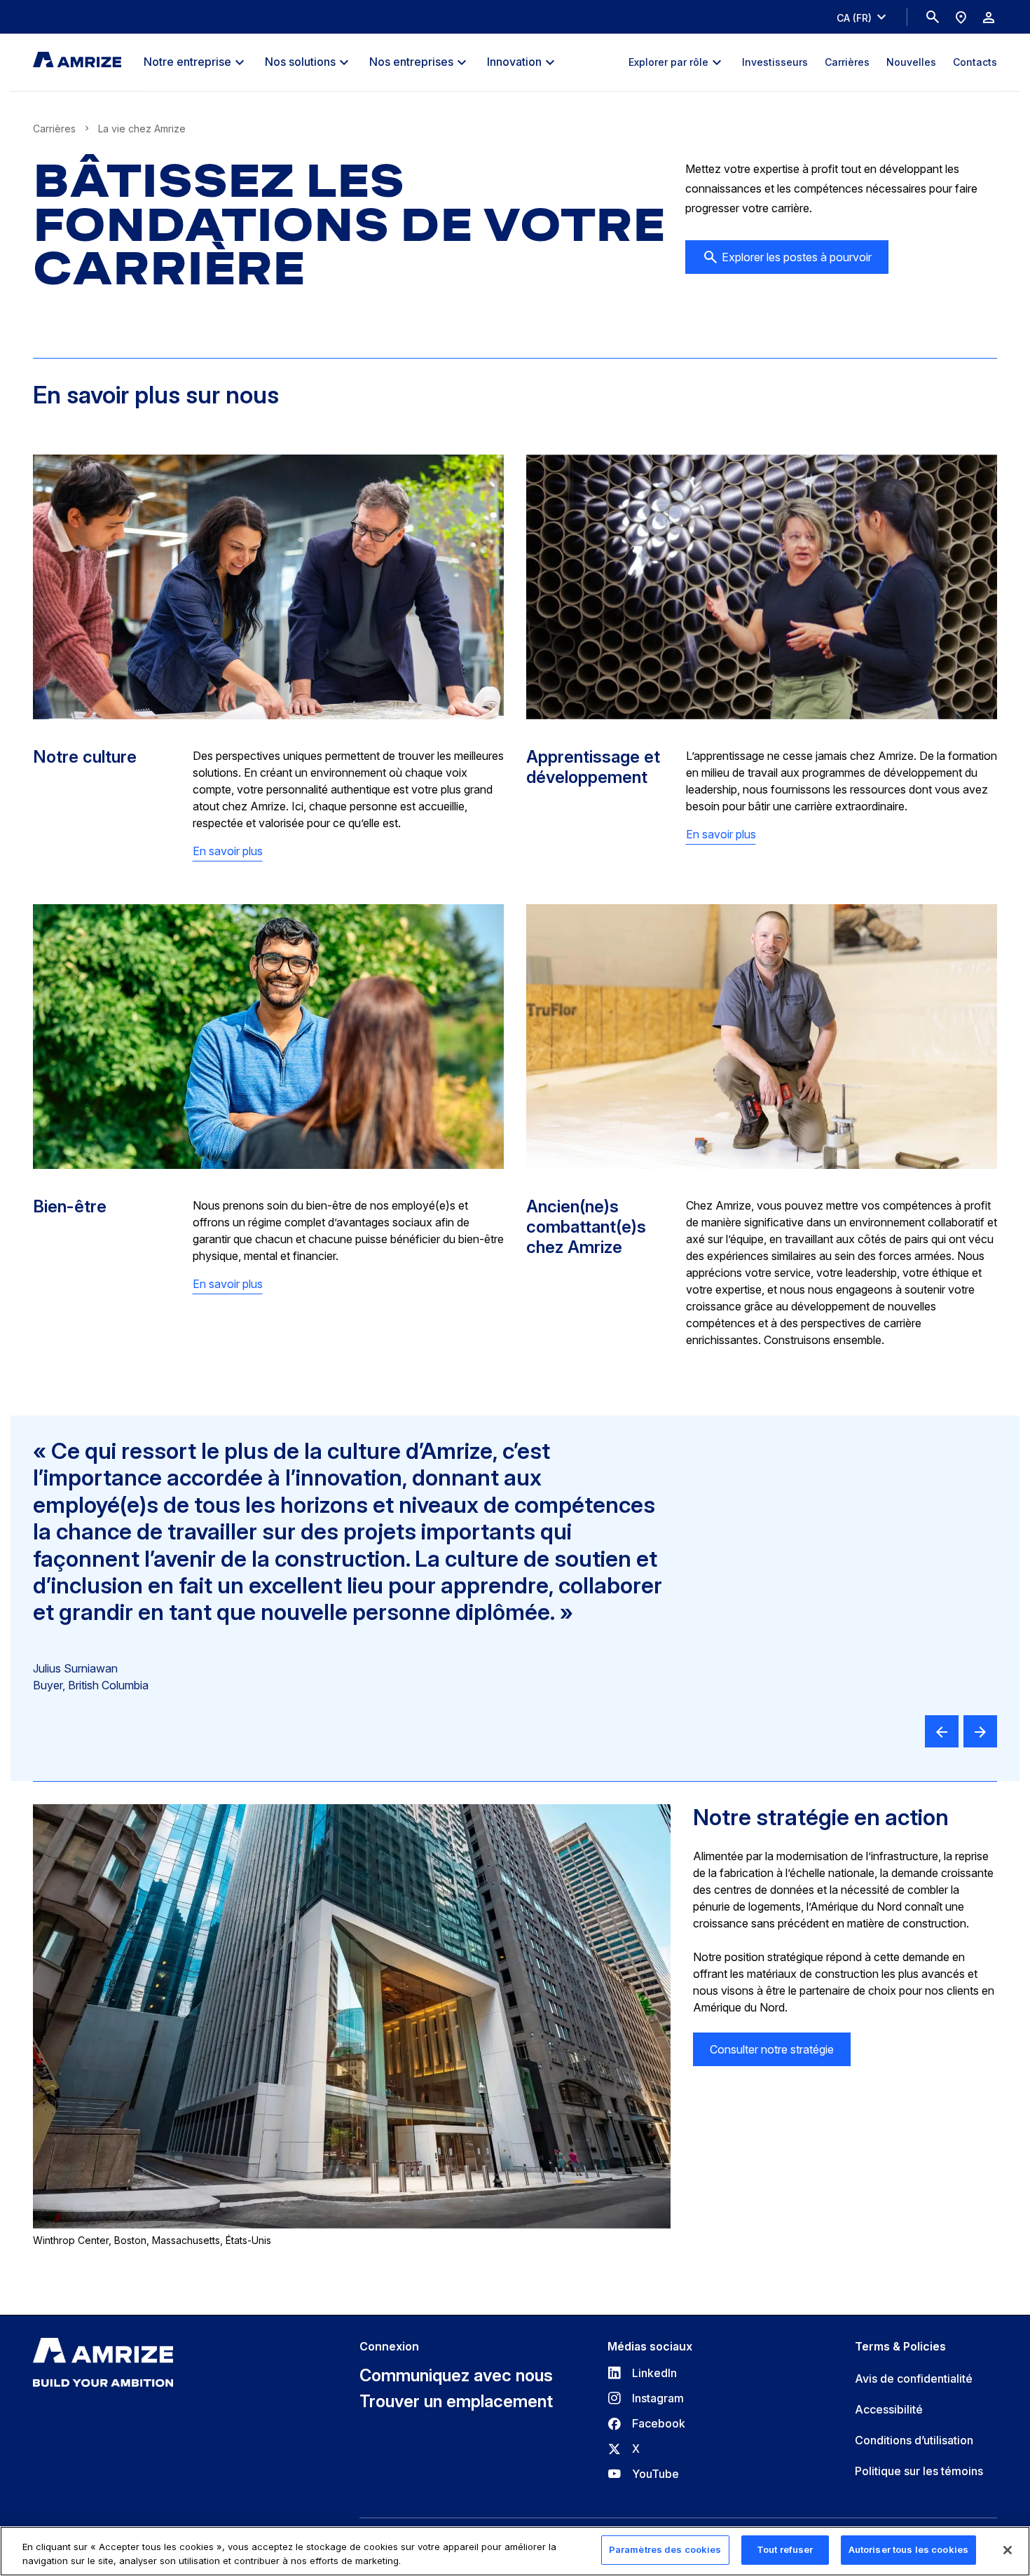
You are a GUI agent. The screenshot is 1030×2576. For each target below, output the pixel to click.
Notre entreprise (187, 62)
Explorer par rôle (668, 62)
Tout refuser (785, 2549)
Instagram (646, 2398)
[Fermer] (1008, 2550)
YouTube (643, 2474)
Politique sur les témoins (919, 2471)
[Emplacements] (961, 17)
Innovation (514, 62)
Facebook (646, 2423)
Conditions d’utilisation (914, 2440)
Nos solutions (300, 62)
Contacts (975, 62)
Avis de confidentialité (914, 2378)
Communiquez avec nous (456, 2376)
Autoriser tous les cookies (908, 2549)
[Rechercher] (933, 17)
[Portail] (989, 17)
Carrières (847, 62)
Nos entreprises (411, 62)
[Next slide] (980, 1732)
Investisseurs (775, 62)
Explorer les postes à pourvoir (797, 257)
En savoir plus (228, 851)
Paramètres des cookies (665, 2549)
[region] (515, 2551)
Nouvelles (911, 62)
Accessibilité (889, 2409)
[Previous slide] (942, 1732)
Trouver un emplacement (456, 2402)
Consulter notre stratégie (772, 2049)
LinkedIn (642, 2373)
